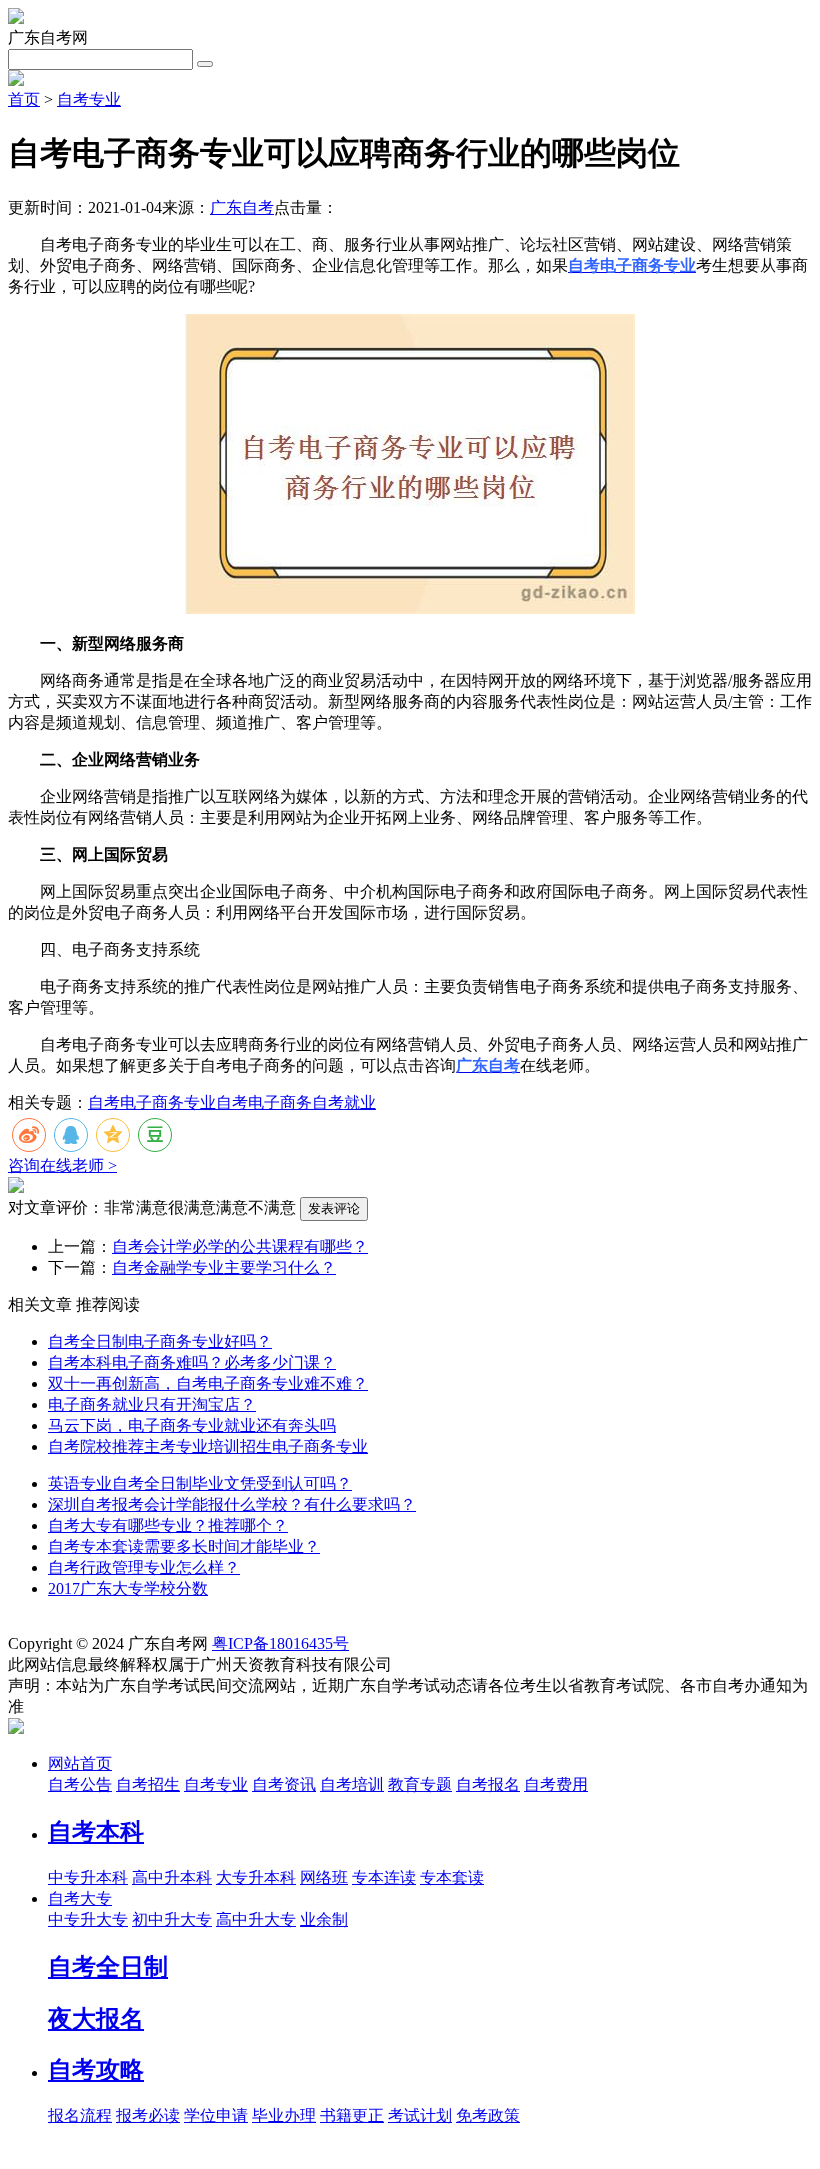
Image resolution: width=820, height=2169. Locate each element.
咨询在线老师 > (62, 1165)
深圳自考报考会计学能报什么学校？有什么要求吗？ (232, 1504)
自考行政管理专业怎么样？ (144, 1567)
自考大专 (80, 1898)
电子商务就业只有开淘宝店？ (152, 1404)
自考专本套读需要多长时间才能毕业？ (184, 1546)
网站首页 (80, 1763)
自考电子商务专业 (152, 1102)
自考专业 (89, 99)
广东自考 (242, 207)
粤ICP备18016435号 (280, 1643)
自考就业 (344, 1102)
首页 (24, 99)
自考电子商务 (264, 1102)
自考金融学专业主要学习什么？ (224, 1267)
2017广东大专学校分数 (128, 1588)
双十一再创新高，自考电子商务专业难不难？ (208, 1383)
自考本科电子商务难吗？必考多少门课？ (192, 1362)
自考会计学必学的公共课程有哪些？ (240, 1246)
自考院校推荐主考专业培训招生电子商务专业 (208, 1446)
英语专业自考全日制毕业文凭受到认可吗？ (200, 1483)
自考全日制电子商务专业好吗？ (160, 1341)
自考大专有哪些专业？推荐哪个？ (168, 1525)
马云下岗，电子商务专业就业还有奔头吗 (192, 1425)
